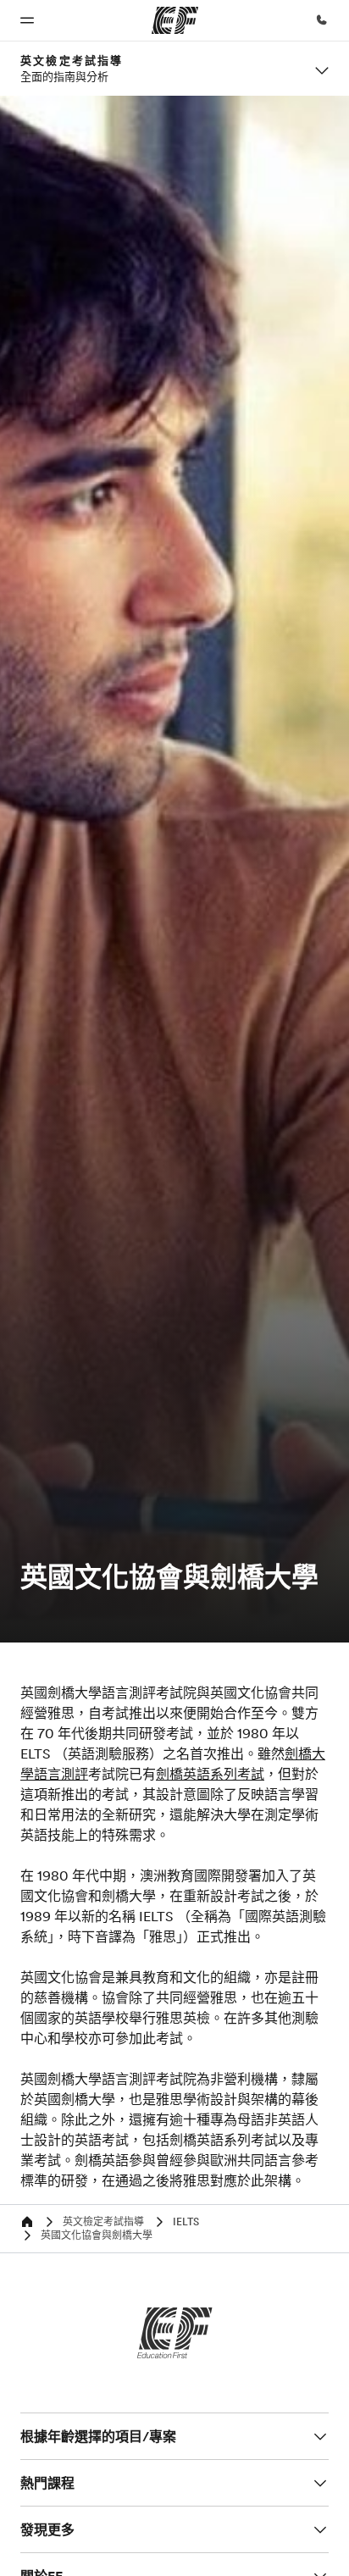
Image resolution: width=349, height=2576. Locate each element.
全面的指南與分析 (64, 76)
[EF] (175, 2333)
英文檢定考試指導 (72, 60)
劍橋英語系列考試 (210, 1774)
